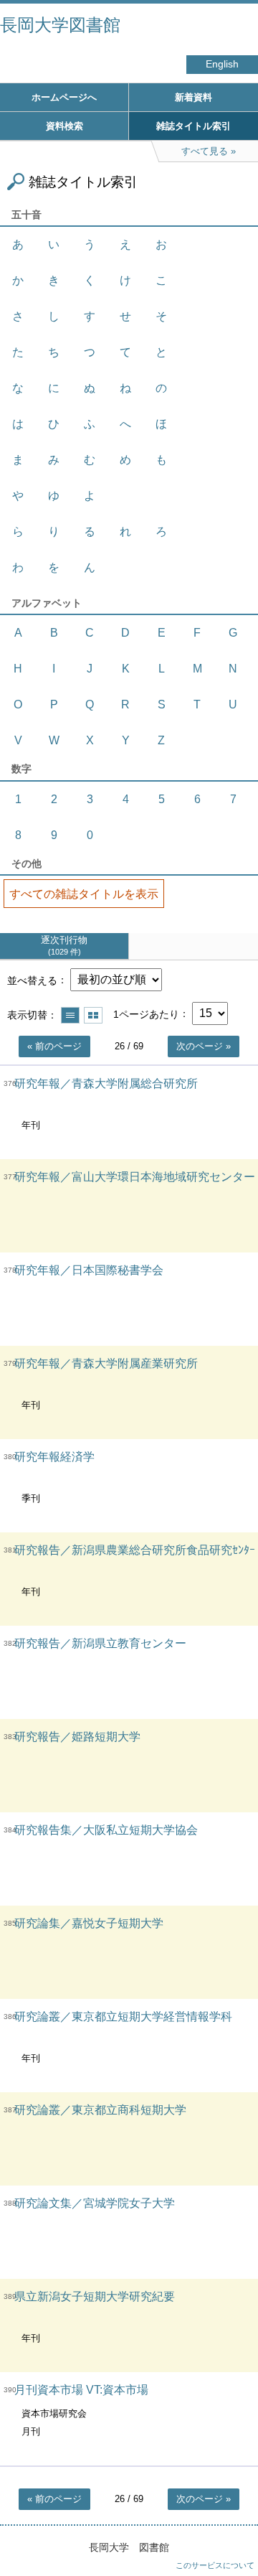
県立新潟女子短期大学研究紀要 (95, 2296)
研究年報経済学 (54, 1457)
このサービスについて (215, 2565)
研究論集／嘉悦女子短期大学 (89, 1923)
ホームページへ (64, 97)
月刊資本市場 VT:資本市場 (81, 2390)
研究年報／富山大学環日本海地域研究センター (135, 1177)
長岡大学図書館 (60, 25)
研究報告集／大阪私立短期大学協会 (106, 1830)
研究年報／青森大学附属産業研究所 (106, 1363)
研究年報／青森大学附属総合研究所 (106, 1083)
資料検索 (64, 126)
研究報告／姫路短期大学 (77, 1737)
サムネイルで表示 (93, 1015)
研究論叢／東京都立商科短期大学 (100, 2110)
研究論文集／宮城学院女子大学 (95, 2203)
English (222, 64)
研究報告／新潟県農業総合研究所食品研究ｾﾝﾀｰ (135, 1550)
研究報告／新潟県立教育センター (100, 1643)
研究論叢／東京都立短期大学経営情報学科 (123, 2017)
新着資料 (193, 97)
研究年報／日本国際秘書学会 (89, 1270)
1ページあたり (146, 1013)
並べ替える (32, 980)
